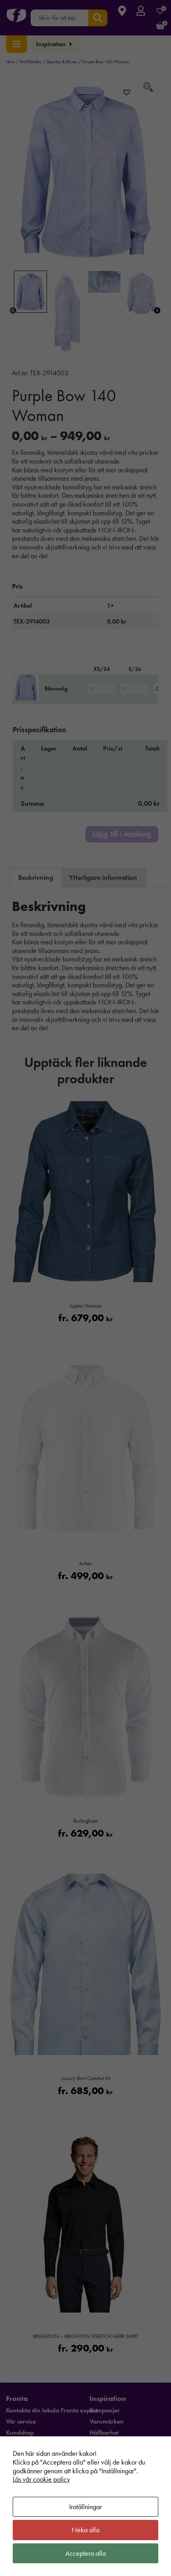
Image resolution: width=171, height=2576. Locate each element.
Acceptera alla (85, 2553)
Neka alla (85, 2530)
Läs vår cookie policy (41, 2479)
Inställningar (85, 2507)
